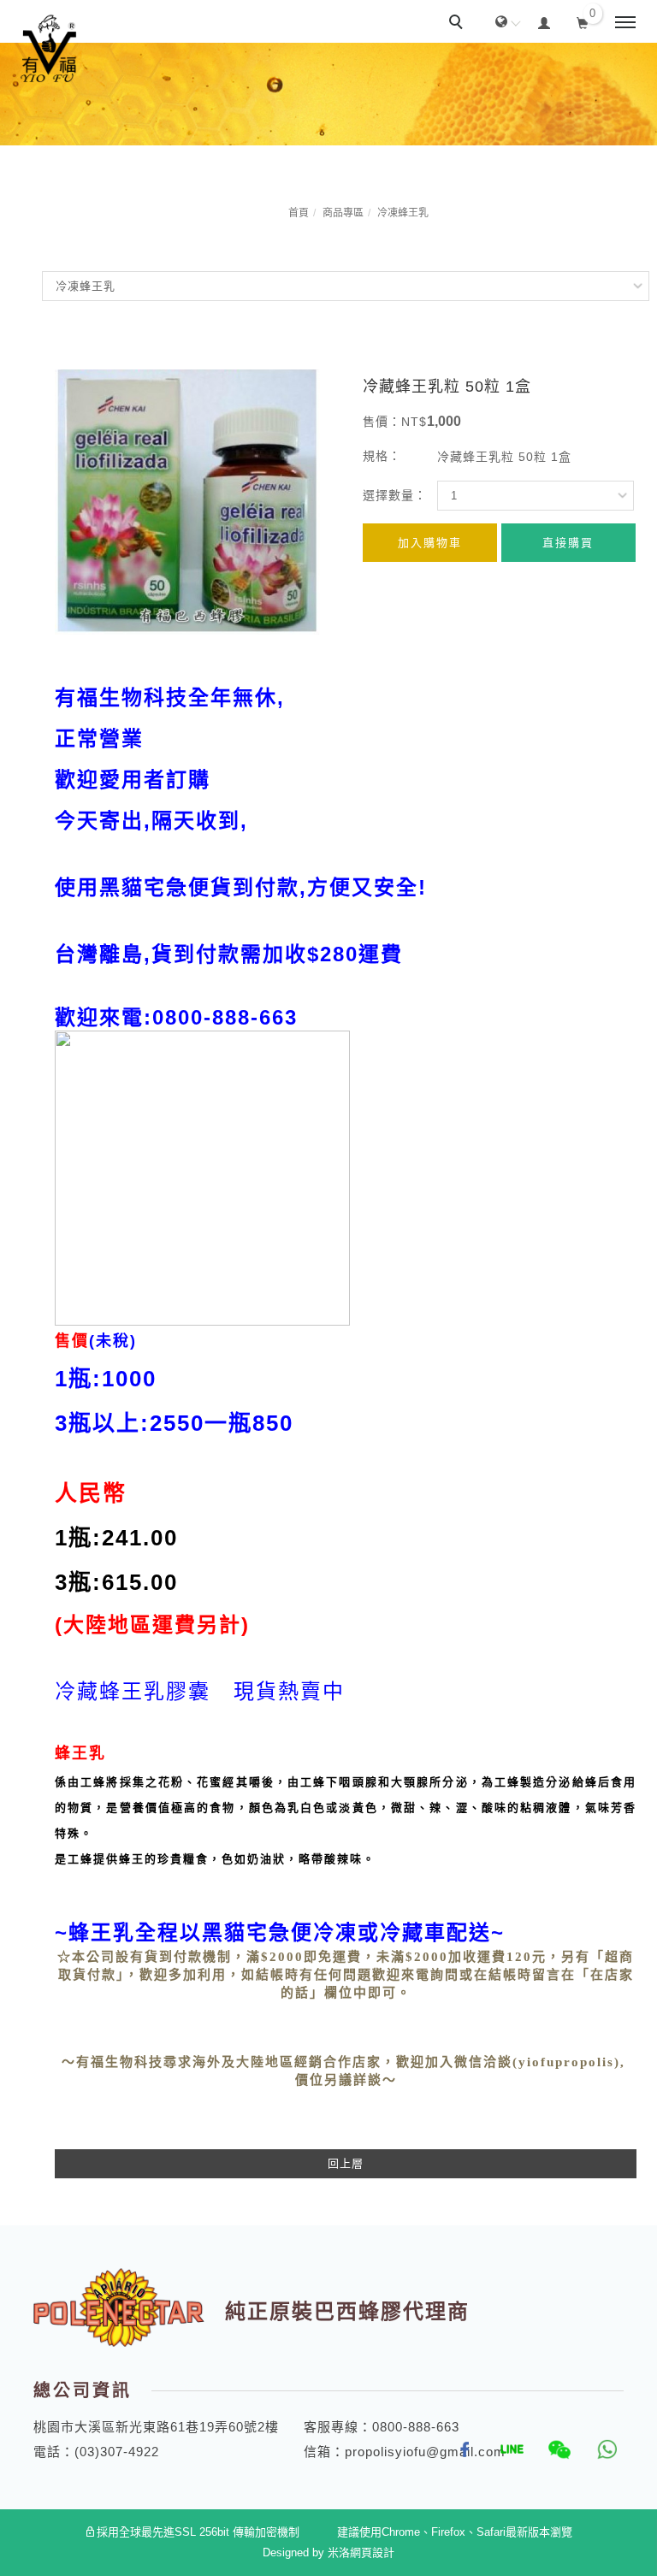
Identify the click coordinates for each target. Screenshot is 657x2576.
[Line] (506, 2449)
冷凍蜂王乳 (403, 213)
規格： (382, 456)
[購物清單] (583, 21)
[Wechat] (553, 2449)
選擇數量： (395, 495)
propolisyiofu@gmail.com (425, 2452)
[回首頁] (49, 49)
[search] (459, 24)
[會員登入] (545, 21)
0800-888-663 (416, 2427)
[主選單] (625, 23)
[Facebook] (459, 2449)
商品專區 (343, 213)
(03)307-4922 (117, 2452)
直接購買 (568, 543)
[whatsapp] (600, 2449)
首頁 (299, 213)
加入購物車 (430, 543)
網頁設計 (372, 2552)
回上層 (346, 2163)
